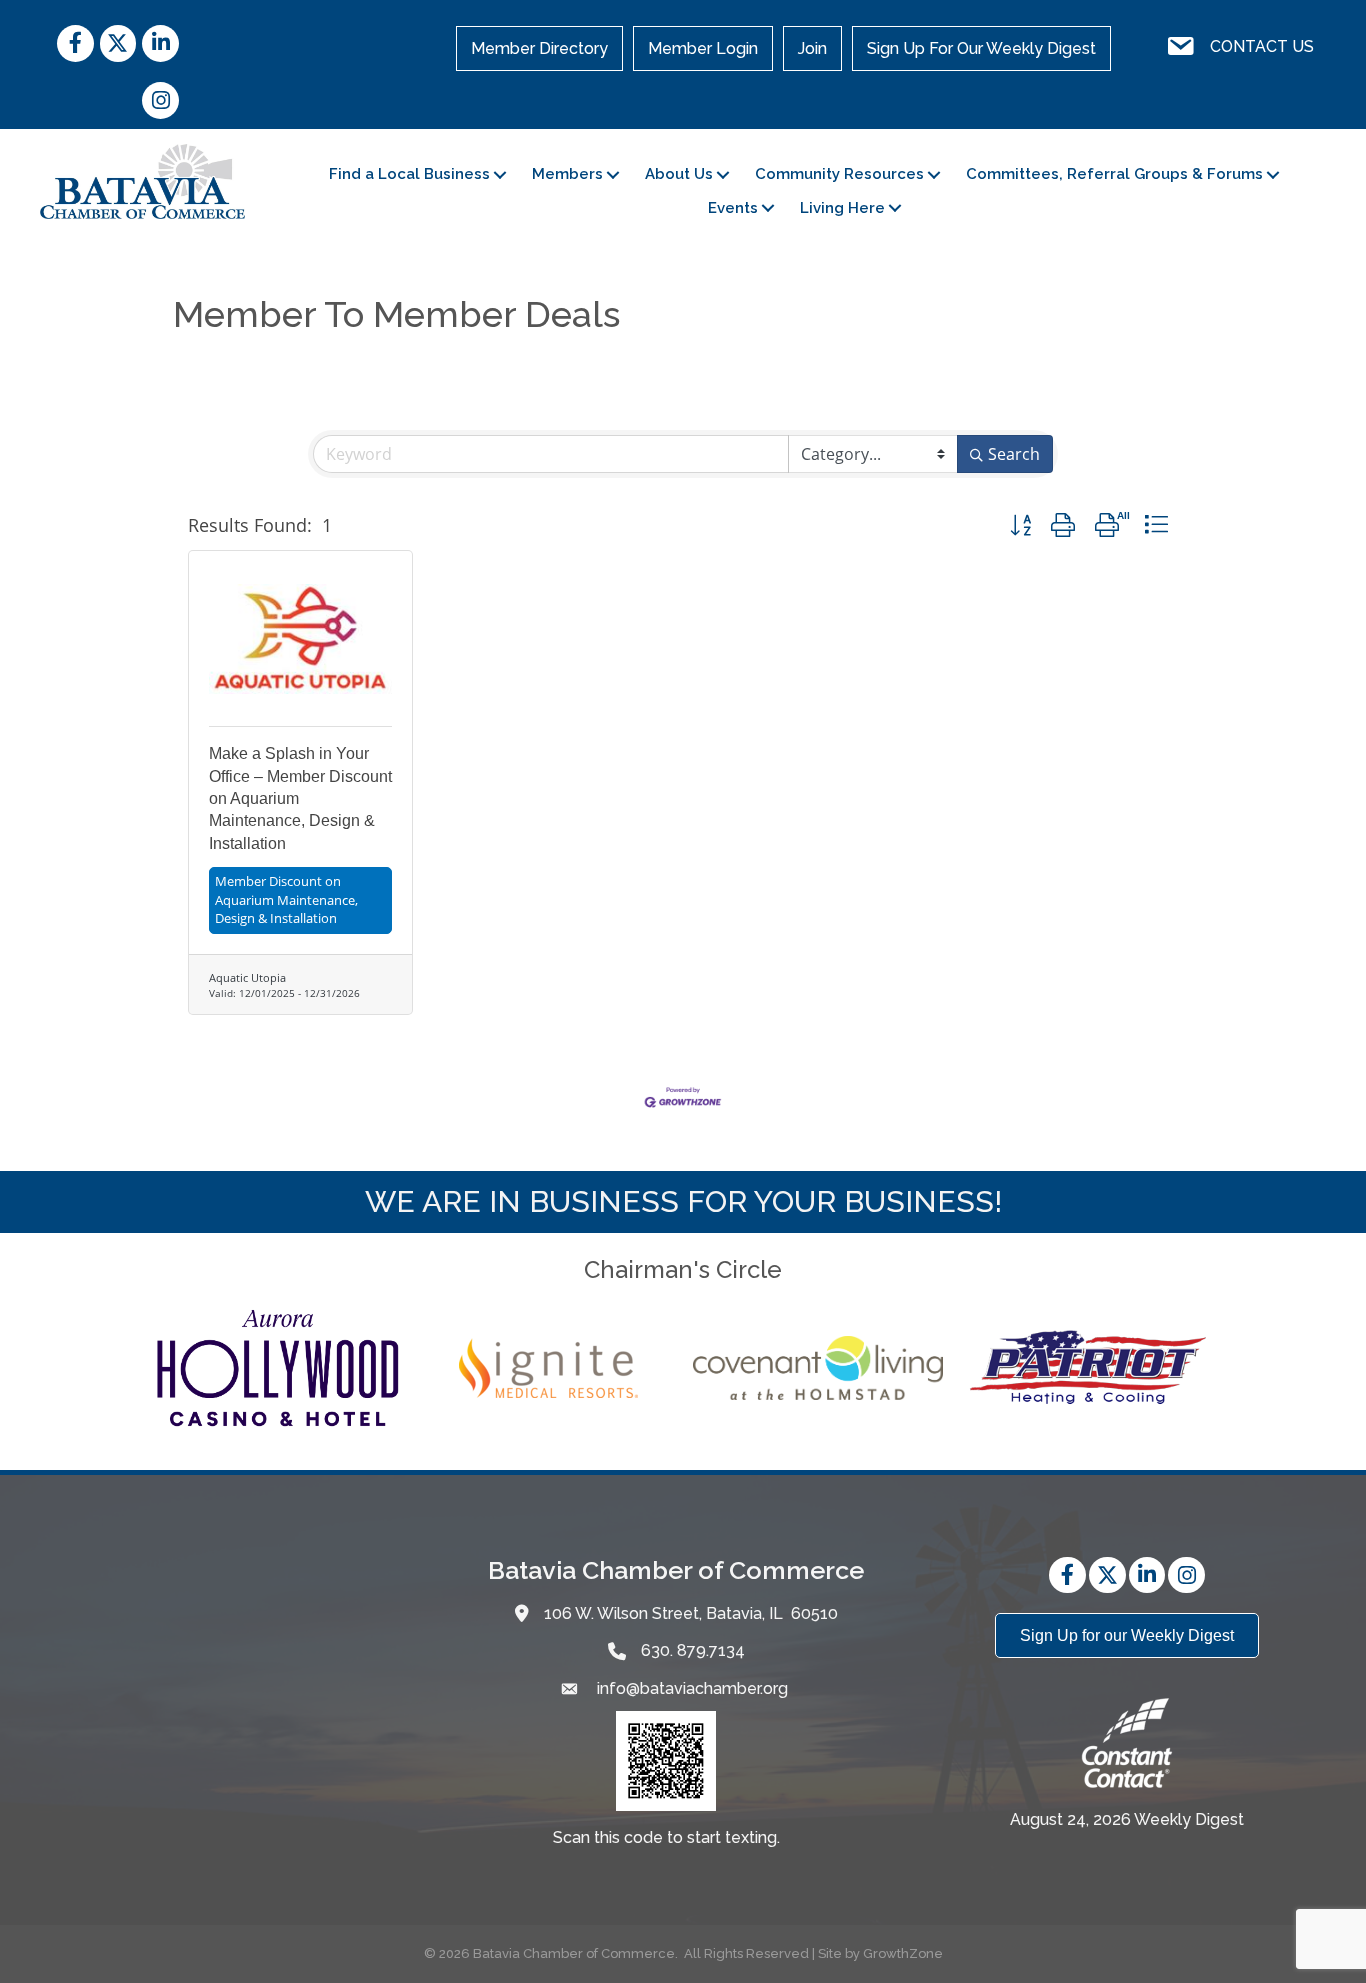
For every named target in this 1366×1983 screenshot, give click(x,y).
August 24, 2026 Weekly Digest (1127, 1819)
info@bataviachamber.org (690, 1688)
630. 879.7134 (693, 1650)
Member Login (703, 48)
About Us (679, 174)
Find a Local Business (409, 174)
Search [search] (1014, 454)
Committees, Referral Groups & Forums (1114, 174)
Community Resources (839, 174)
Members (567, 174)
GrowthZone (903, 1953)
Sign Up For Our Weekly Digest (981, 48)
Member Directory (539, 48)
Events (733, 208)
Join (812, 48)
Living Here (842, 208)
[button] (1020, 525)
